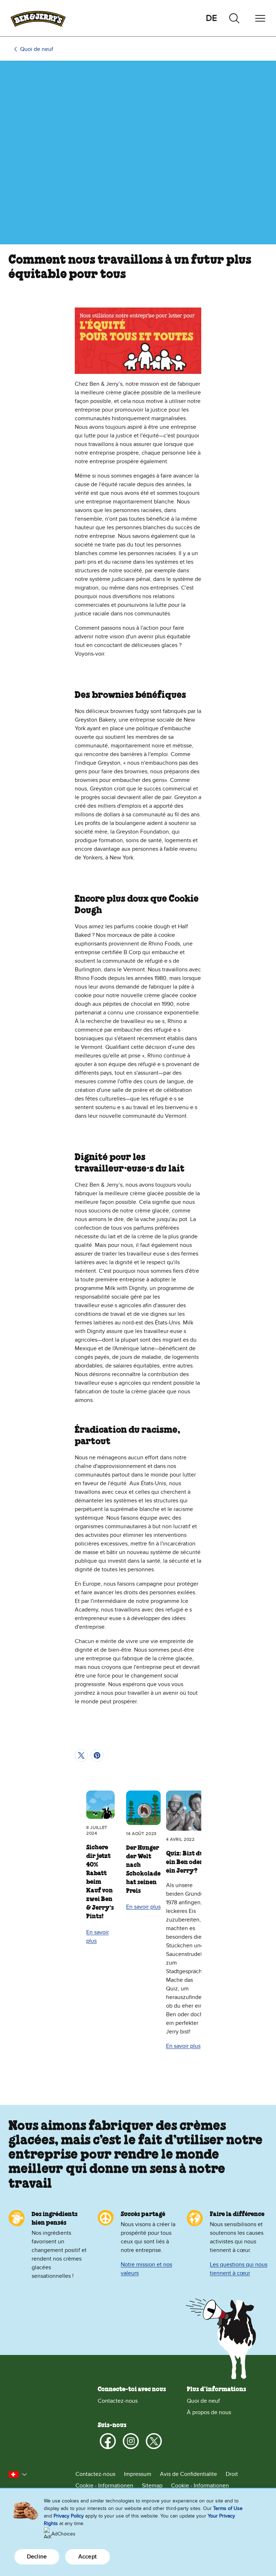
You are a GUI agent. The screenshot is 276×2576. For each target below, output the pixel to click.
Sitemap (152, 2486)
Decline (37, 2557)
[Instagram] (131, 2441)
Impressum (138, 2474)
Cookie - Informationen (104, 2486)
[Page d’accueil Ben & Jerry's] (38, 18)
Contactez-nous (118, 2401)
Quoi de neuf (37, 49)
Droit (232, 2474)
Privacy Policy (69, 2516)
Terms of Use (228, 2508)
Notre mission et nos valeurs (146, 2269)
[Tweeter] (81, 1755)
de (211, 18)
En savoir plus (98, 1937)
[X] (154, 2441)
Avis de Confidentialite (188, 2474)
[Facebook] (108, 2441)
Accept (88, 2557)
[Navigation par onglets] (260, 18)
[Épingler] (97, 1755)
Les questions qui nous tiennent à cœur (239, 2269)
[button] (18, 2474)
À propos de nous (209, 2412)
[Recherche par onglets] (234, 18)
